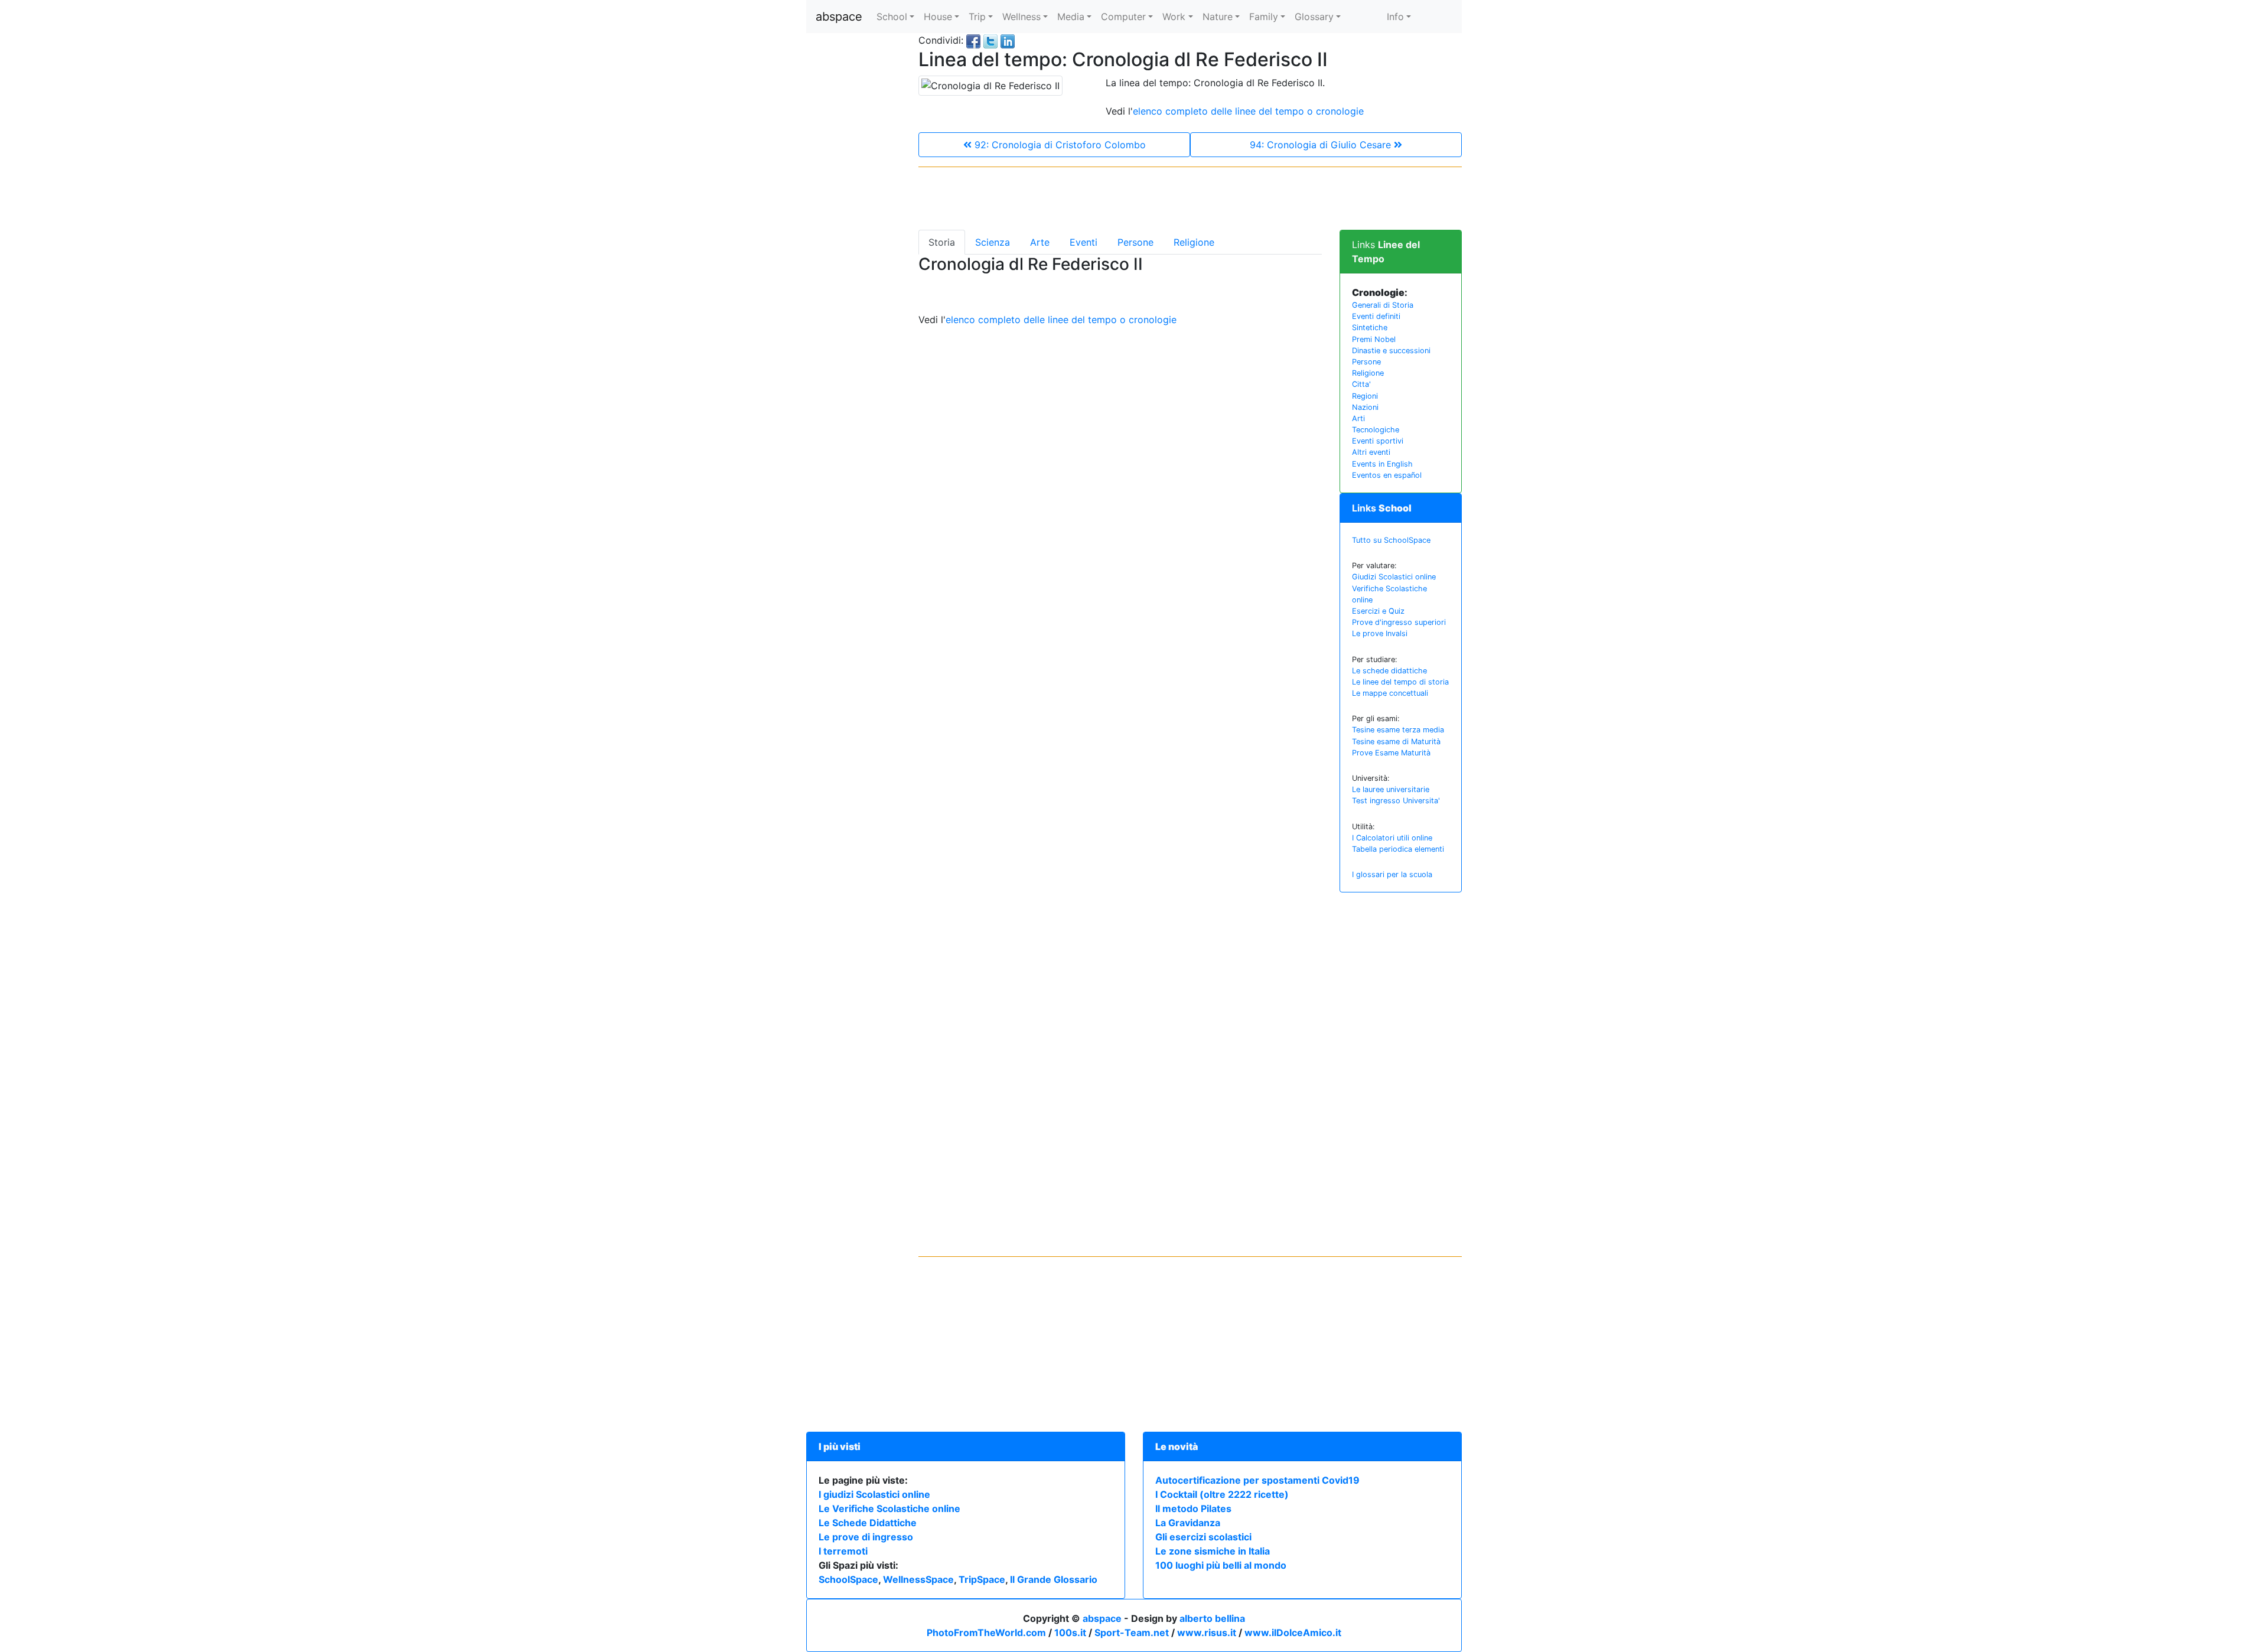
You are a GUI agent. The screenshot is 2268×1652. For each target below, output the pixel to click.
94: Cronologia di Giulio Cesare (1322, 145)
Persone (1135, 242)
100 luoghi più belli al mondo (1221, 1565)
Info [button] (1395, 17)
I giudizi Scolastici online (874, 1494)
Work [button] (1174, 17)
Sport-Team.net (1132, 1633)
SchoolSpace (848, 1579)
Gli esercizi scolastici (1203, 1537)
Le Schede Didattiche (868, 1523)
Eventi (1084, 242)
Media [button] (1071, 17)
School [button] (892, 17)
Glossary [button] (1314, 17)
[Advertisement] (853, 210)
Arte (1040, 242)
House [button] (938, 17)
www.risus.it (1207, 1633)
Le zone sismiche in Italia (1213, 1551)
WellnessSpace (918, 1579)
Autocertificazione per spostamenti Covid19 (1257, 1480)
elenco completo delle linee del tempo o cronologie (1248, 111)
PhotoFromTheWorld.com (986, 1633)
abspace (839, 17)
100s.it (1070, 1633)
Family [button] (1264, 17)
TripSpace (982, 1579)
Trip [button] (977, 17)
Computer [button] (1123, 17)
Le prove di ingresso (866, 1537)
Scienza (993, 242)
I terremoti (843, 1551)
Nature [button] (1218, 17)
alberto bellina (1212, 1618)
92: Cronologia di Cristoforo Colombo (1059, 145)
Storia (942, 242)
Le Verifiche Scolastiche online (889, 1508)
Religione (1194, 242)
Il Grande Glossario (1054, 1579)
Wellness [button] (1021, 17)
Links (1382, 508)
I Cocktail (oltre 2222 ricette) (1222, 1494)
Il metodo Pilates (1193, 1508)
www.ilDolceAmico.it (1293, 1633)
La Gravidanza (1188, 1523)
